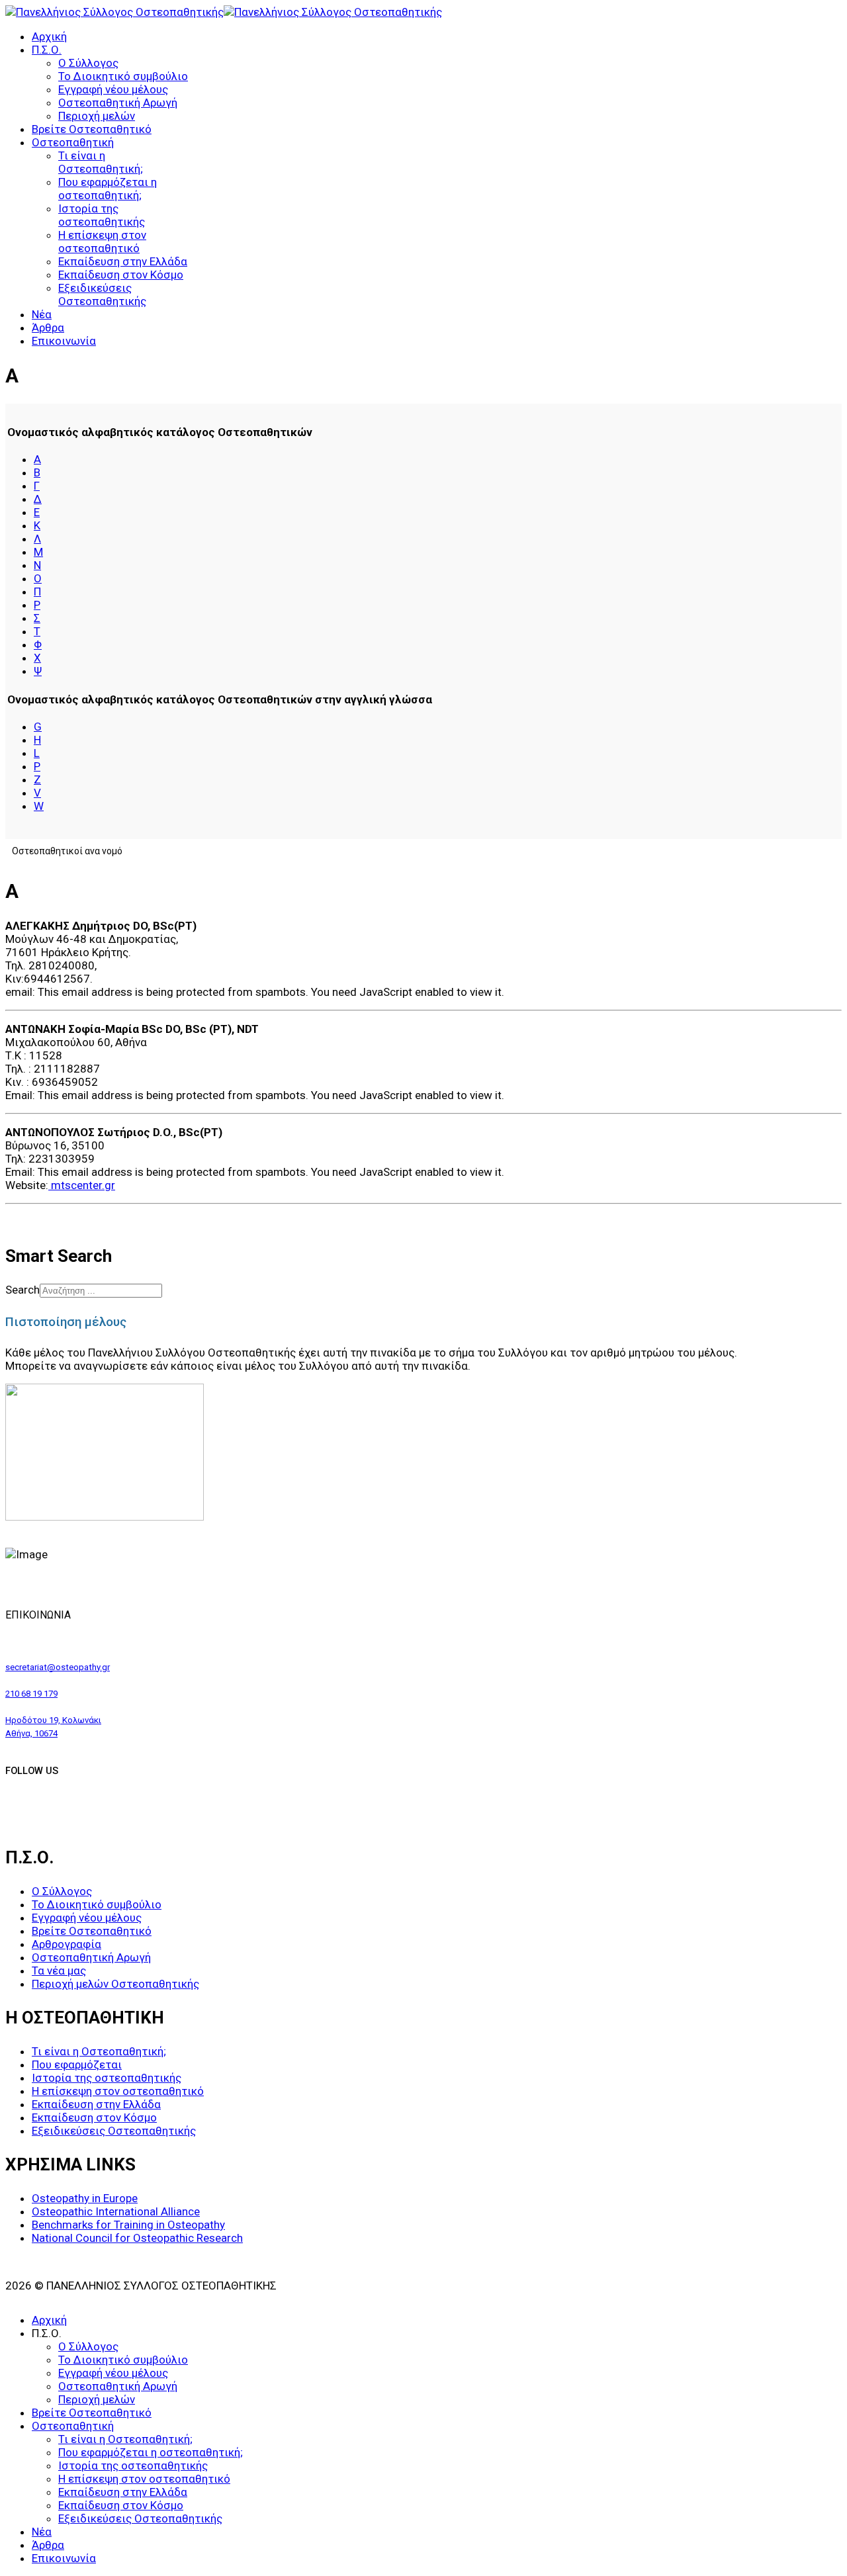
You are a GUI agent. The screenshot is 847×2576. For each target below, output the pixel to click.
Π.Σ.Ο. (47, 50)
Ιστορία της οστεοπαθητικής (102, 215)
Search (22, 1290)
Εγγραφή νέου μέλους (113, 89)
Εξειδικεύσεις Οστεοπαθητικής (102, 294)
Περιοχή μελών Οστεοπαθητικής (115, 1984)
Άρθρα (48, 328)
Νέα (42, 314)
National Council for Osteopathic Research (137, 2238)
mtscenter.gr (82, 1185)
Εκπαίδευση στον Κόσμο (121, 275)
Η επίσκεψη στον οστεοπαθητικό (102, 242)
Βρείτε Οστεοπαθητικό (92, 129)
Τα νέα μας (59, 1971)
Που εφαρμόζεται (77, 2065)
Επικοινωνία (64, 341)
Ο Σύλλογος (88, 63)
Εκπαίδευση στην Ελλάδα (123, 261)
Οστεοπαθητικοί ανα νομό (67, 851)
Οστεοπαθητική (73, 142)
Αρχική (49, 36)
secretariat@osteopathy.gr (58, 1667)
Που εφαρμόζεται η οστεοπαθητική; (108, 189)
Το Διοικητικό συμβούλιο (123, 76)
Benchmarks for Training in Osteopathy (128, 2225)
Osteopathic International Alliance (116, 2211)
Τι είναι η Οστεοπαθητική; (101, 162)
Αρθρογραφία (67, 1944)
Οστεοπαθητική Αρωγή (118, 103)
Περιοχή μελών (97, 116)
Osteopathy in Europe (85, 2198)
